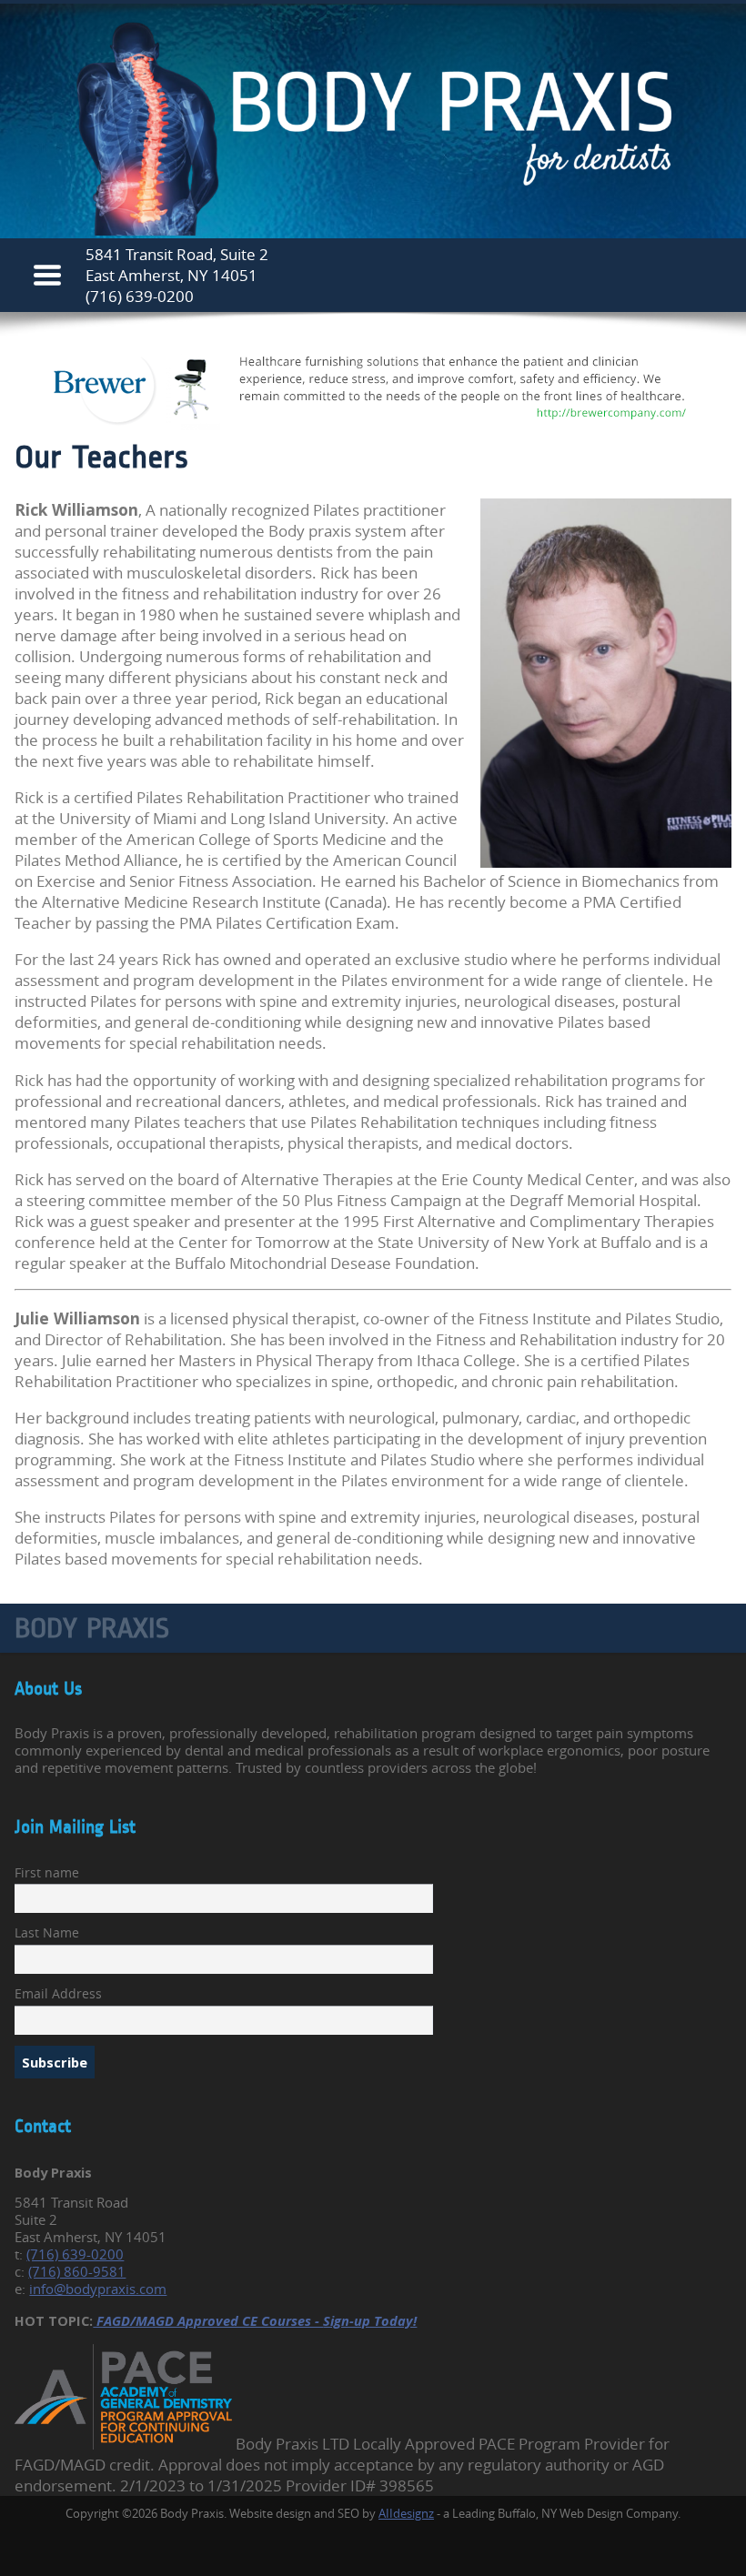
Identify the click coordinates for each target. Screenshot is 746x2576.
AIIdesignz (406, 2513)
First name (47, 1872)
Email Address (58, 1993)
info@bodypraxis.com (98, 2289)
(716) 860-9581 (77, 2272)
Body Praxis (92, 1628)
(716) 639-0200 (140, 296)
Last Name (47, 1932)
